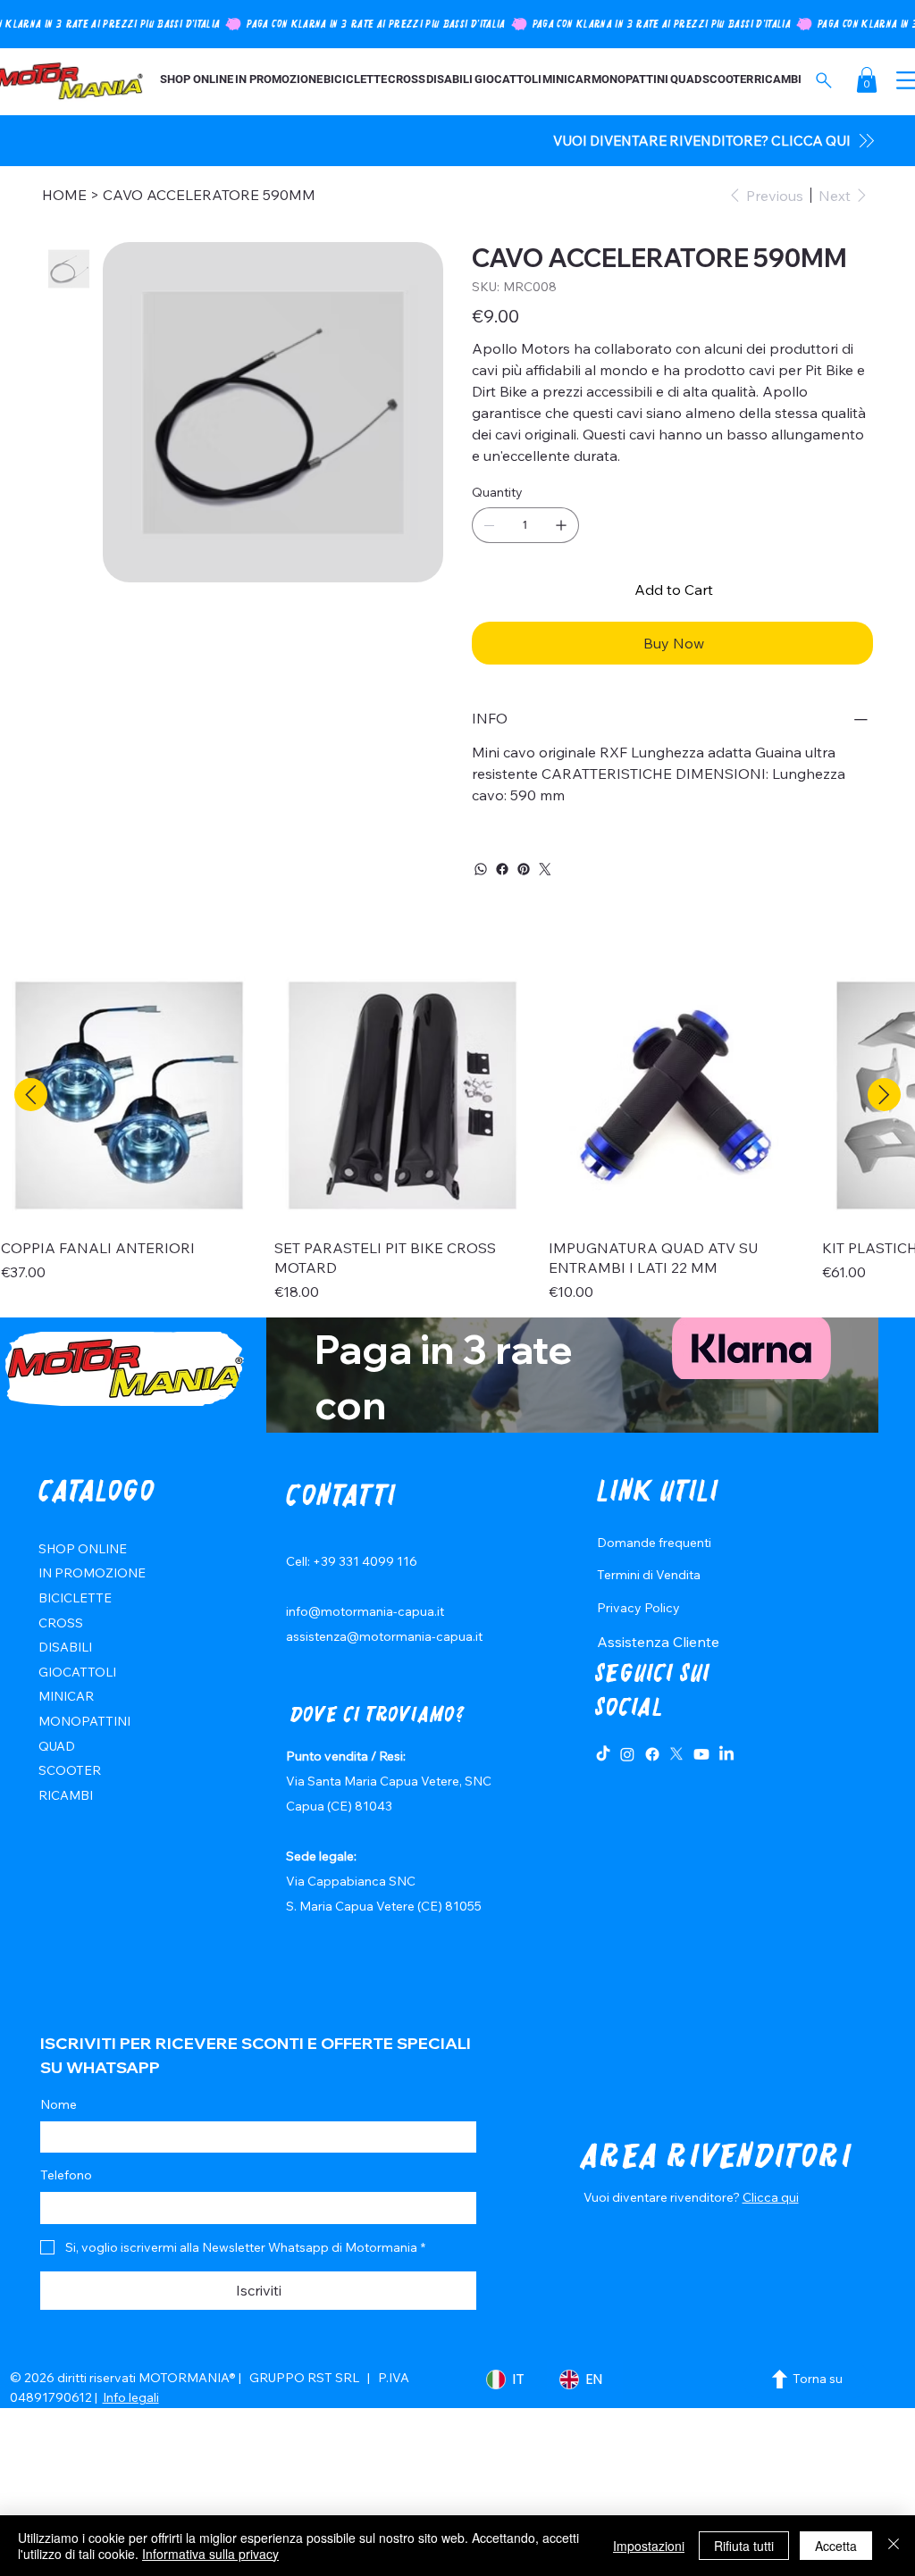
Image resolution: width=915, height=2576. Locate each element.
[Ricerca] (824, 80)
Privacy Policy (638, 1608)
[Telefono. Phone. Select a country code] (69, 2208)
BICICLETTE (75, 1598)
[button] (867, 80)
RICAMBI (66, 1795)
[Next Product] (884, 1095)
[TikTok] (603, 1754)
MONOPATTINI (84, 1721)
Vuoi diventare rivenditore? (663, 2197)
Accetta (836, 2546)
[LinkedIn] (726, 1754)
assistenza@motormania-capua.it (384, 1636)
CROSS (61, 1623)
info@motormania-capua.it (365, 1611)
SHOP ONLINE (83, 1549)
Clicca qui (771, 2197)
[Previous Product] (31, 1095)
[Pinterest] (524, 869)
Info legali (131, 2397)
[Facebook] (502, 869)
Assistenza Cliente (658, 1642)
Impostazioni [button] (649, 2546)
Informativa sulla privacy (210, 2554)
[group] (457, 1135)
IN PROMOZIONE (92, 1573)
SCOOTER (70, 1770)
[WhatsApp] (481, 869)
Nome (59, 2104)
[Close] (894, 2546)
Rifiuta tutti (744, 2546)
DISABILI (65, 1647)
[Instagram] (627, 1754)
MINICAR (66, 1696)
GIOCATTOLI (77, 1672)
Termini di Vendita (649, 1575)
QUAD (57, 1746)
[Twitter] (545, 869)
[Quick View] (129, 1095)
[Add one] (561, 525)
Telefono (66, 2175)
